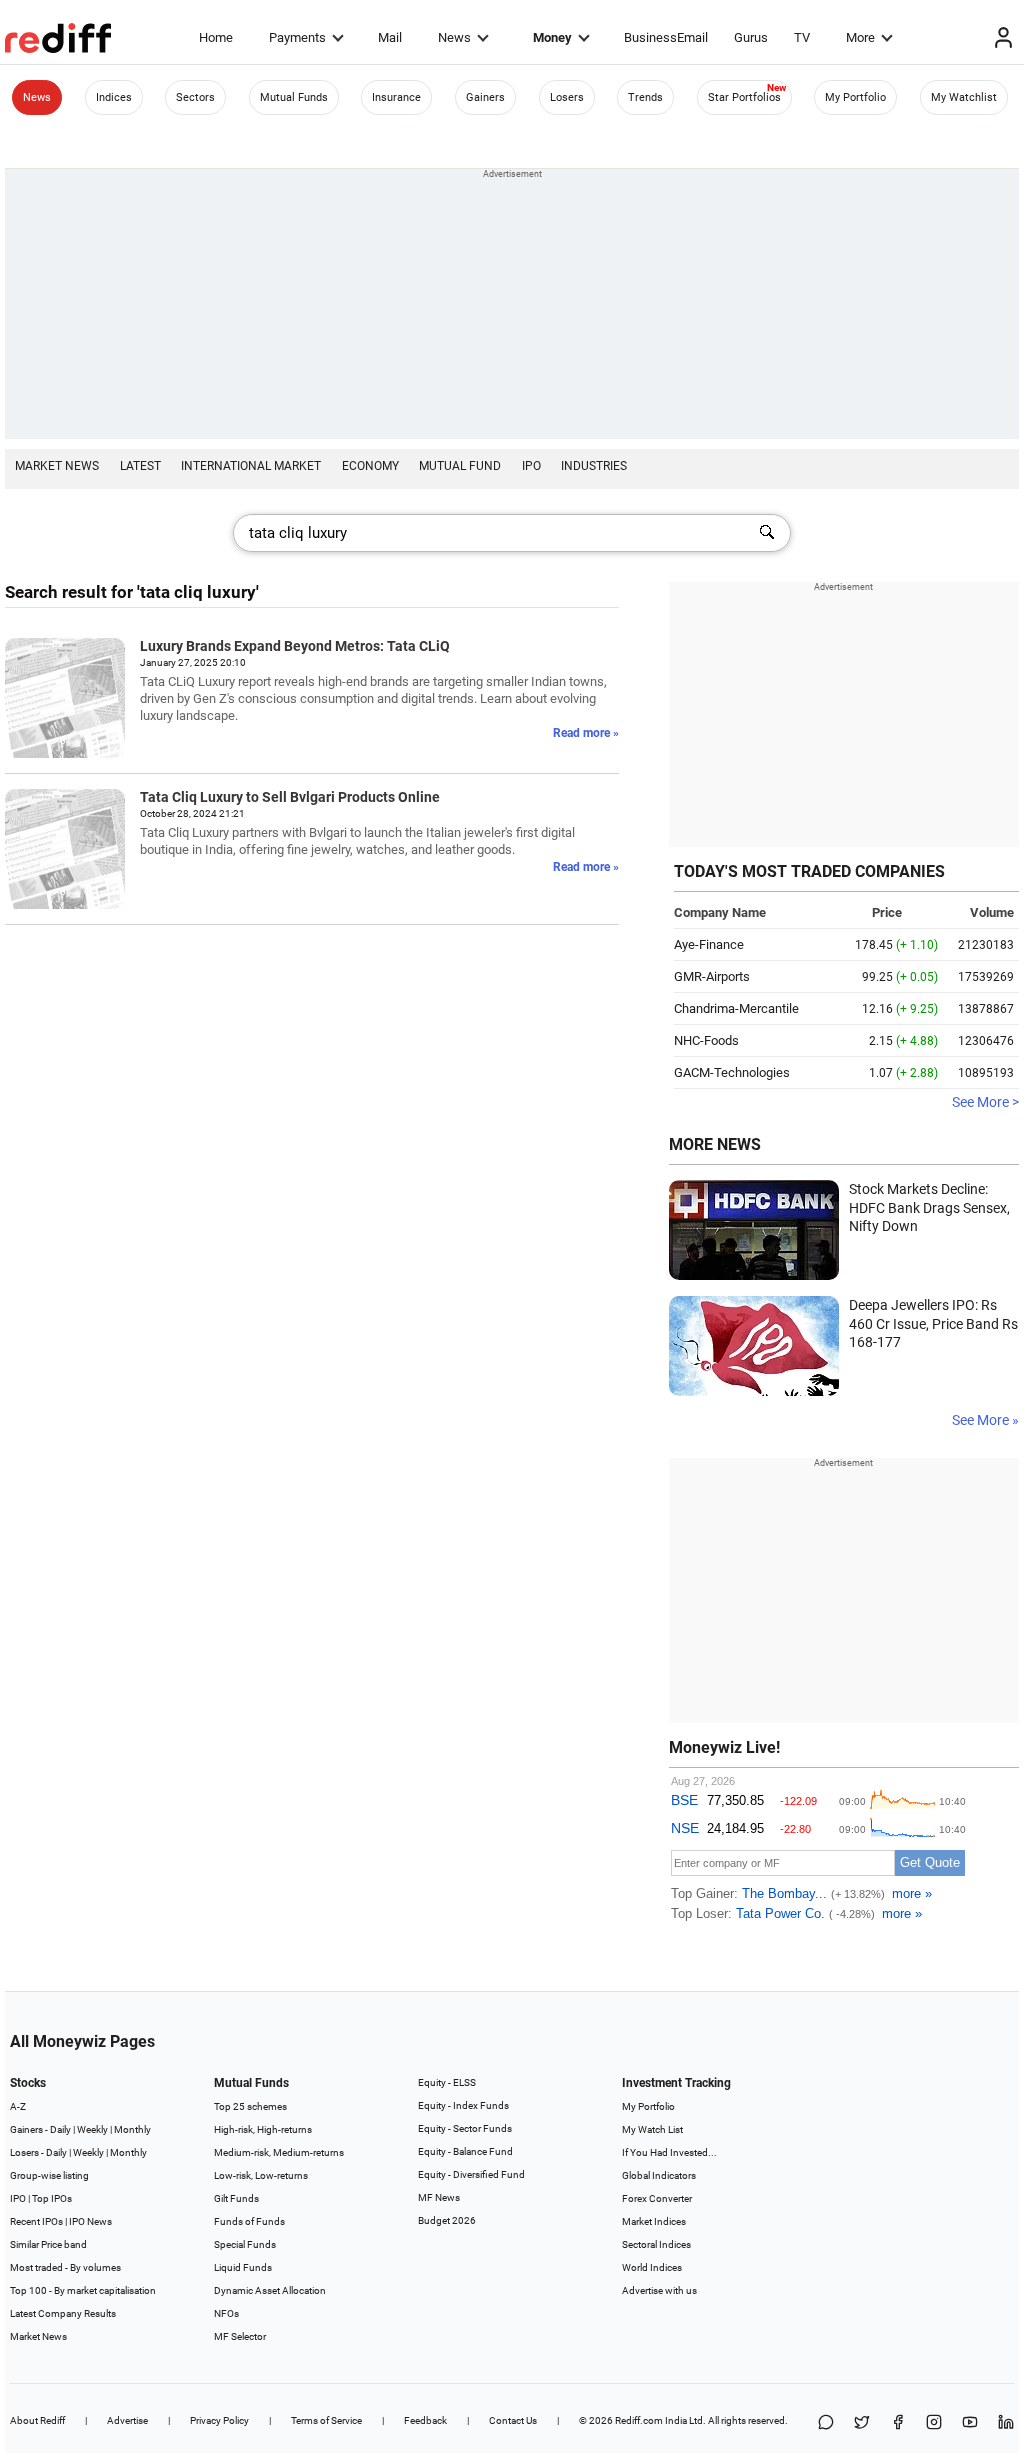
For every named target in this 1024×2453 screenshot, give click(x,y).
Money (552, 37)
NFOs (226, 2313)
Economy (370, 466)
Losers (567, 97)
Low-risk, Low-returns (261, 2175)
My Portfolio (855, 97)
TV (802, 37)
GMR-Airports (712, 976)
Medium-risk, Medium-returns (279, 2152)
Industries (594, 466)
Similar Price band (48, 2244)
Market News (57, 466)
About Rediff (37, 2420)
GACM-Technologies (732, 1072)
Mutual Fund (460, 466)
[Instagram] (934, 2423)
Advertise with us (659, 2290)
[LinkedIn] (1006, 2423)
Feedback (425, 2420)
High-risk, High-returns (263, 2129)
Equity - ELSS (447, 2082)
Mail (390, 37)
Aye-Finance (709, 944)
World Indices (652, 2267)
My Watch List (652, 2129)
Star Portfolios (744, 97)
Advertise (127, 2420)
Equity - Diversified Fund (471, 2174)
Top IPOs (52, 2198)
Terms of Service (326, 2420)
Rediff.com (639, 2420)
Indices (114, 97)
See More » (985, 1420)
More (860, 37)
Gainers (485, 97)
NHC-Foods (706, 1040)
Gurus (751, 37)
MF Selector (240, 2336)
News (454, 37)
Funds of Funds (249, 2221)
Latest (140, 466)
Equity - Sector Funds (465, 2128)
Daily (60, 2129)
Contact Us (513, 2420)
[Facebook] (898, 2423)
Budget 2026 (447, 2220)
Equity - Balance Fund (465, 2151)
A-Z (18, 2106)
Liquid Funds (243, 2267)
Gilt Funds (236, 2198)
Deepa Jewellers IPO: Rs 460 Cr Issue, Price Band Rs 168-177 (933, 1323)
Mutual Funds (294, 97)
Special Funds (245, 2244)
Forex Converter (657, 2198)
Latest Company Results (63, 2313)
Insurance (396, 97)
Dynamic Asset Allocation (270, 2290)
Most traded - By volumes (65, 2267)
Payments (297, 37)
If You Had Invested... (669, 2152)
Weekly (92, 2129)
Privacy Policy (219, 2420)
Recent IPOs (36, 2221)
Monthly (132, 2129)
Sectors (195, 97)
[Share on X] (862, 2423)
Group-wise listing (49, 2175)
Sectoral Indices (656, 2244)
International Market (251, 466)
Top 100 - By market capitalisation (83, 2290)
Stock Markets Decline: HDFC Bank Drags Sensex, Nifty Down (929, 1207)
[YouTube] (970, 2423)
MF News (439, 2197)
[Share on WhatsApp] (826, 2423)
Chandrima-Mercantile (736, 1008)
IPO (531, 466)
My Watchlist (964, 97)
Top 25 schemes (250, 2106)
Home (216, 37)
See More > (985, 1102)
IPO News (90, 2221)
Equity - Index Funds (463, 2105)
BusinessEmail (666, 37)
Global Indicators (659, 2175)
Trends (645, 97)
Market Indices (654, 2221)
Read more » (586, 733)
